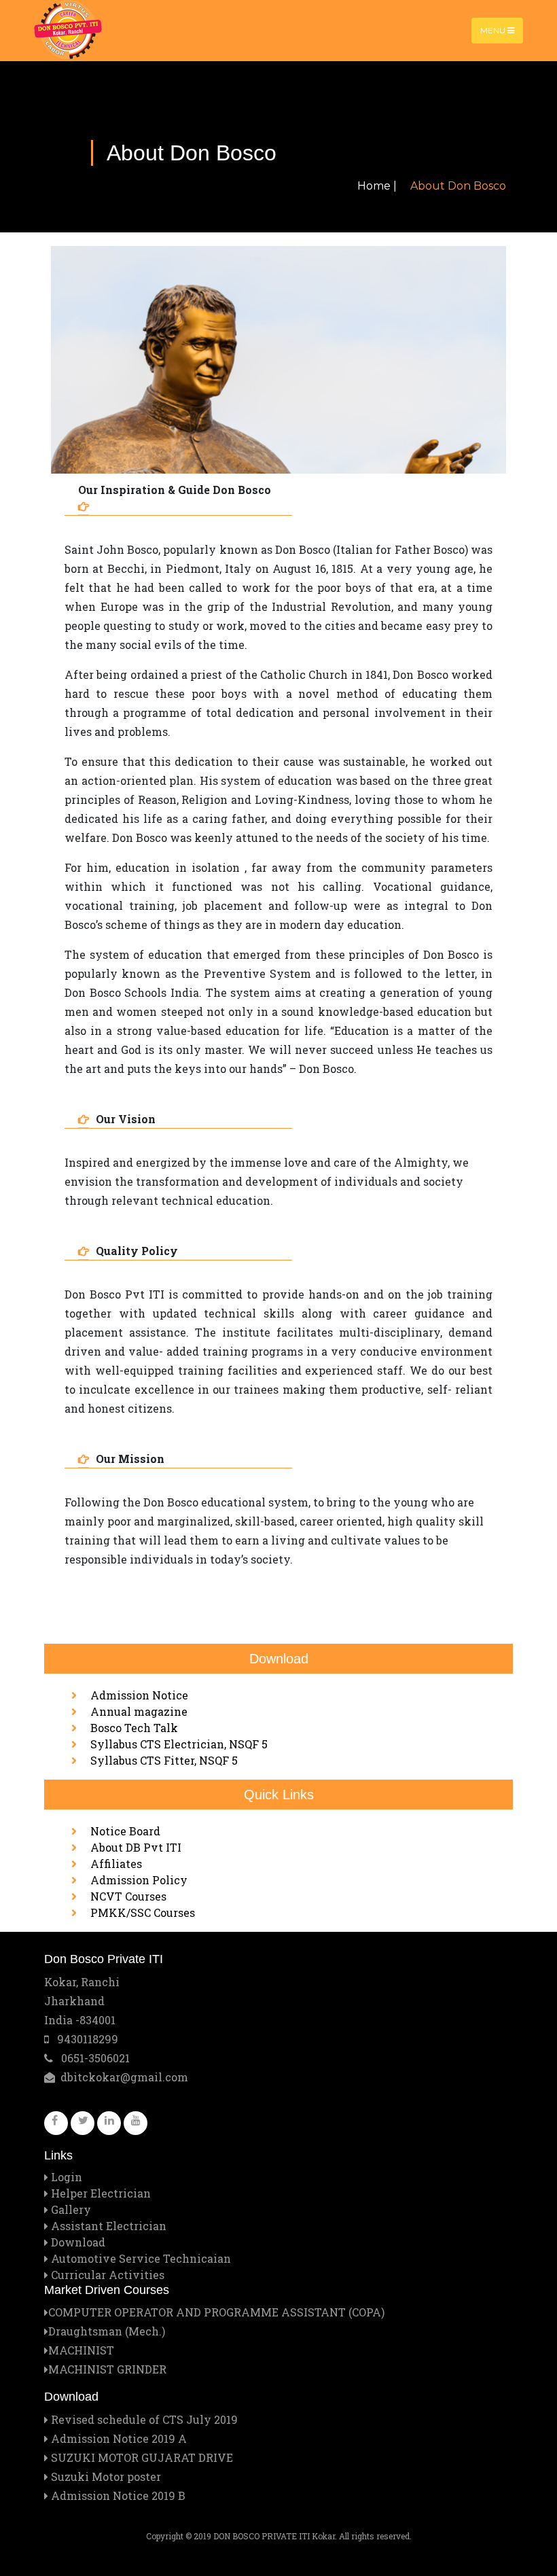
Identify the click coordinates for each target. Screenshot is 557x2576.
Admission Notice (139, 1695)
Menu (494, 30)
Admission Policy (139, 1880)
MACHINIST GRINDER (107, 2369)
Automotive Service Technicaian (141, 2258)
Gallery (71, 2209)
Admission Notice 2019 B (117, 2495)
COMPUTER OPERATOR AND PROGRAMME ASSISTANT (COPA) (216, 2312)
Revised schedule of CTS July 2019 (143, 2419)
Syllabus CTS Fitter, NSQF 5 (164, 1760)
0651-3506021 (91, 2058)
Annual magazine (139, 1711)
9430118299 (84, 2039)
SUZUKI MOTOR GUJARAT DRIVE (141, 2457)
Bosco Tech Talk (134, 1728)
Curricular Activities (108, 2275)
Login (67, 2177)
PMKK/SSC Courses (143, 1912)
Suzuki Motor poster (105, 2476)
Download (78, 2242)
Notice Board (125, 1831)
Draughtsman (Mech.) (107, 2331)
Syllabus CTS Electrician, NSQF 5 (179, 1744)
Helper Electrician (101, 2193)
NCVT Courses (128, 1896)
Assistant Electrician (109, 2226)
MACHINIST (81, 2350)
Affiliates (116, 1864)
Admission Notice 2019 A (118, 2438)
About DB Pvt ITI (136, 1847)
